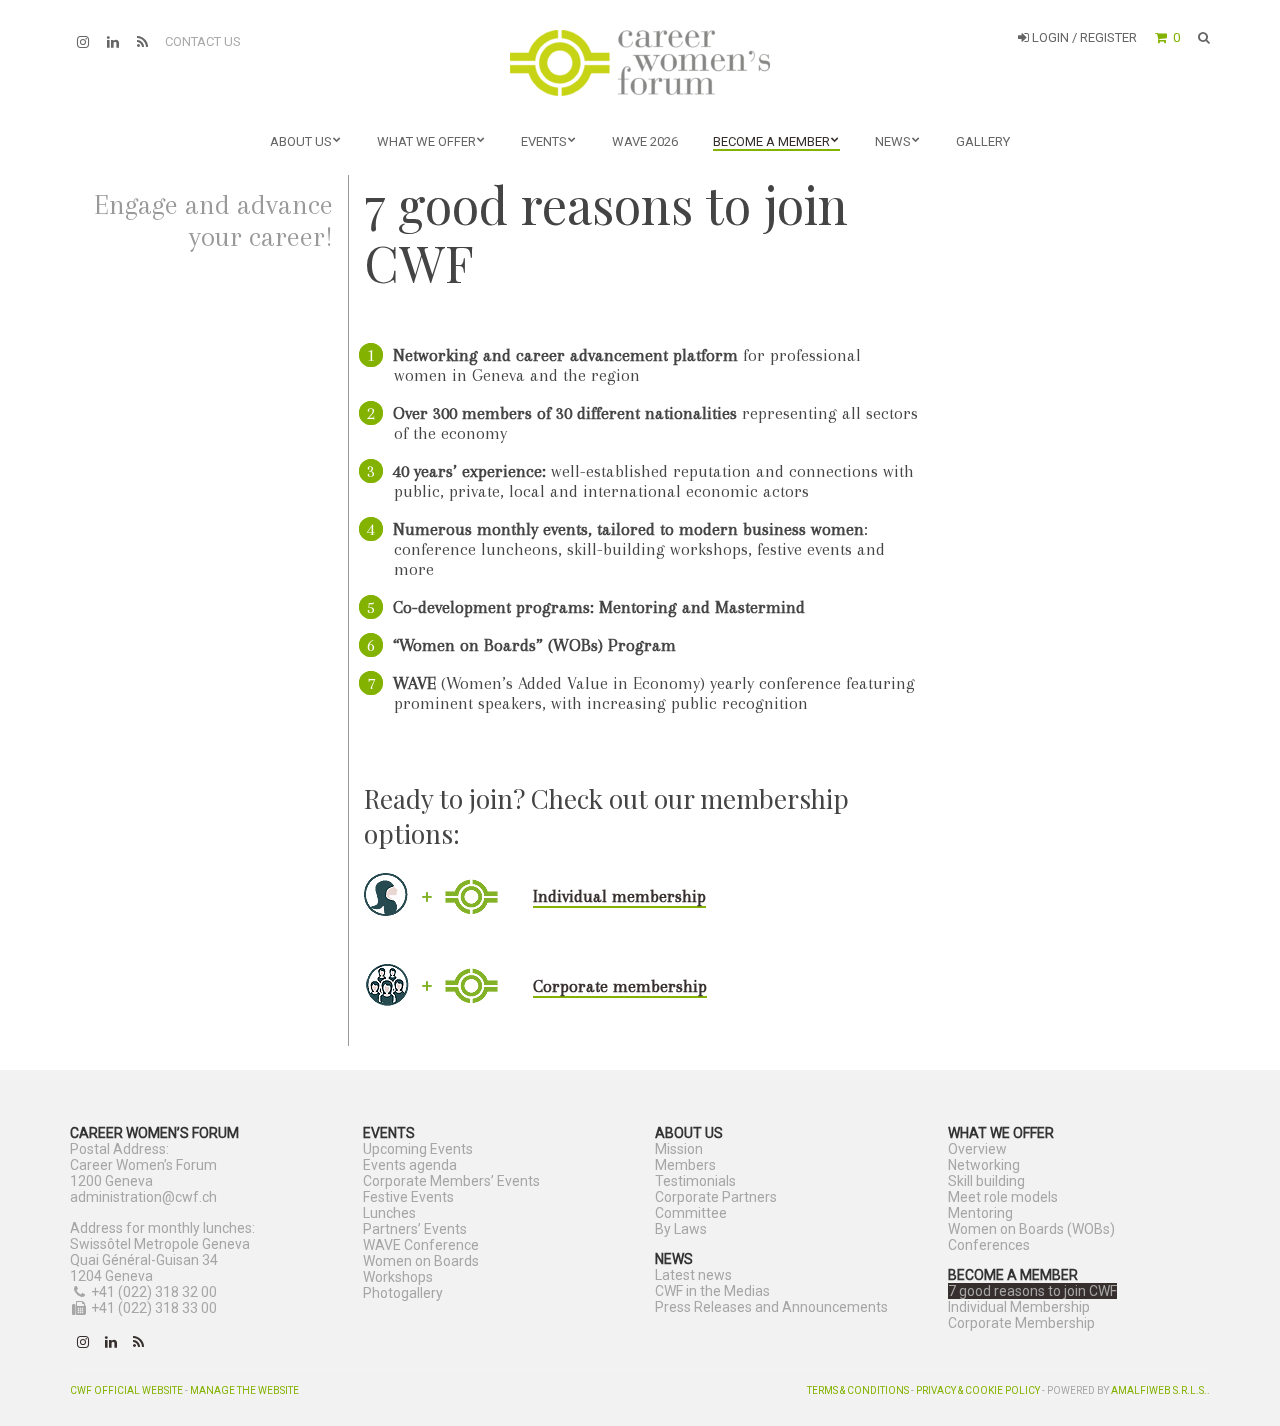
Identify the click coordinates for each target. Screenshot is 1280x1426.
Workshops (398, 1277)
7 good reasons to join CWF (1032, 1291)
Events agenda (410, 1165)
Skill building (986, 1181)
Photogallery (403, 1293)
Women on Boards (421, 1261)
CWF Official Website (126, 1390)
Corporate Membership (1021, 1323)
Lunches (389, 1213)
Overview (977, 1149)
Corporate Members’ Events (451, 1181)
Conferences (989, 1245)
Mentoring (980, 1213)
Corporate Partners (716, 1197)
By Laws (681, 1229)
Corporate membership (620, 986)
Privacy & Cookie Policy (978, 1390)
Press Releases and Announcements (771, 1307)
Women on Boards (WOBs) (1031, 1229)
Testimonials (695, 1181)
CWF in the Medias (712, 1291)
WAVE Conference (421, 1245)
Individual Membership (1019, 1307)
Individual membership (619, 896)
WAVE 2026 (645, 141)
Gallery (983, 141)
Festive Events (408, 1197)
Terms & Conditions (858, 1390)
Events (544, 141)
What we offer (426, 141)
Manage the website (244, 1390)
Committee (691, 1213)
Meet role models (1003, 1197)
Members (685, 1165)
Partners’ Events (415, 1229)
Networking (984, 1165)
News (893, 141)
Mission (679, 1149)
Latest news (693, 1275)
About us (301, 141)
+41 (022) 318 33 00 (154, 1308)
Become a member (771, 141)
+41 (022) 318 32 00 (154, 1292)
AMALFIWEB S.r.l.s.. (1160, 1390)
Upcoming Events (418, 1149)
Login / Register (1083, 37)
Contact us (203, 41)
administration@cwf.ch (143, 1197)
